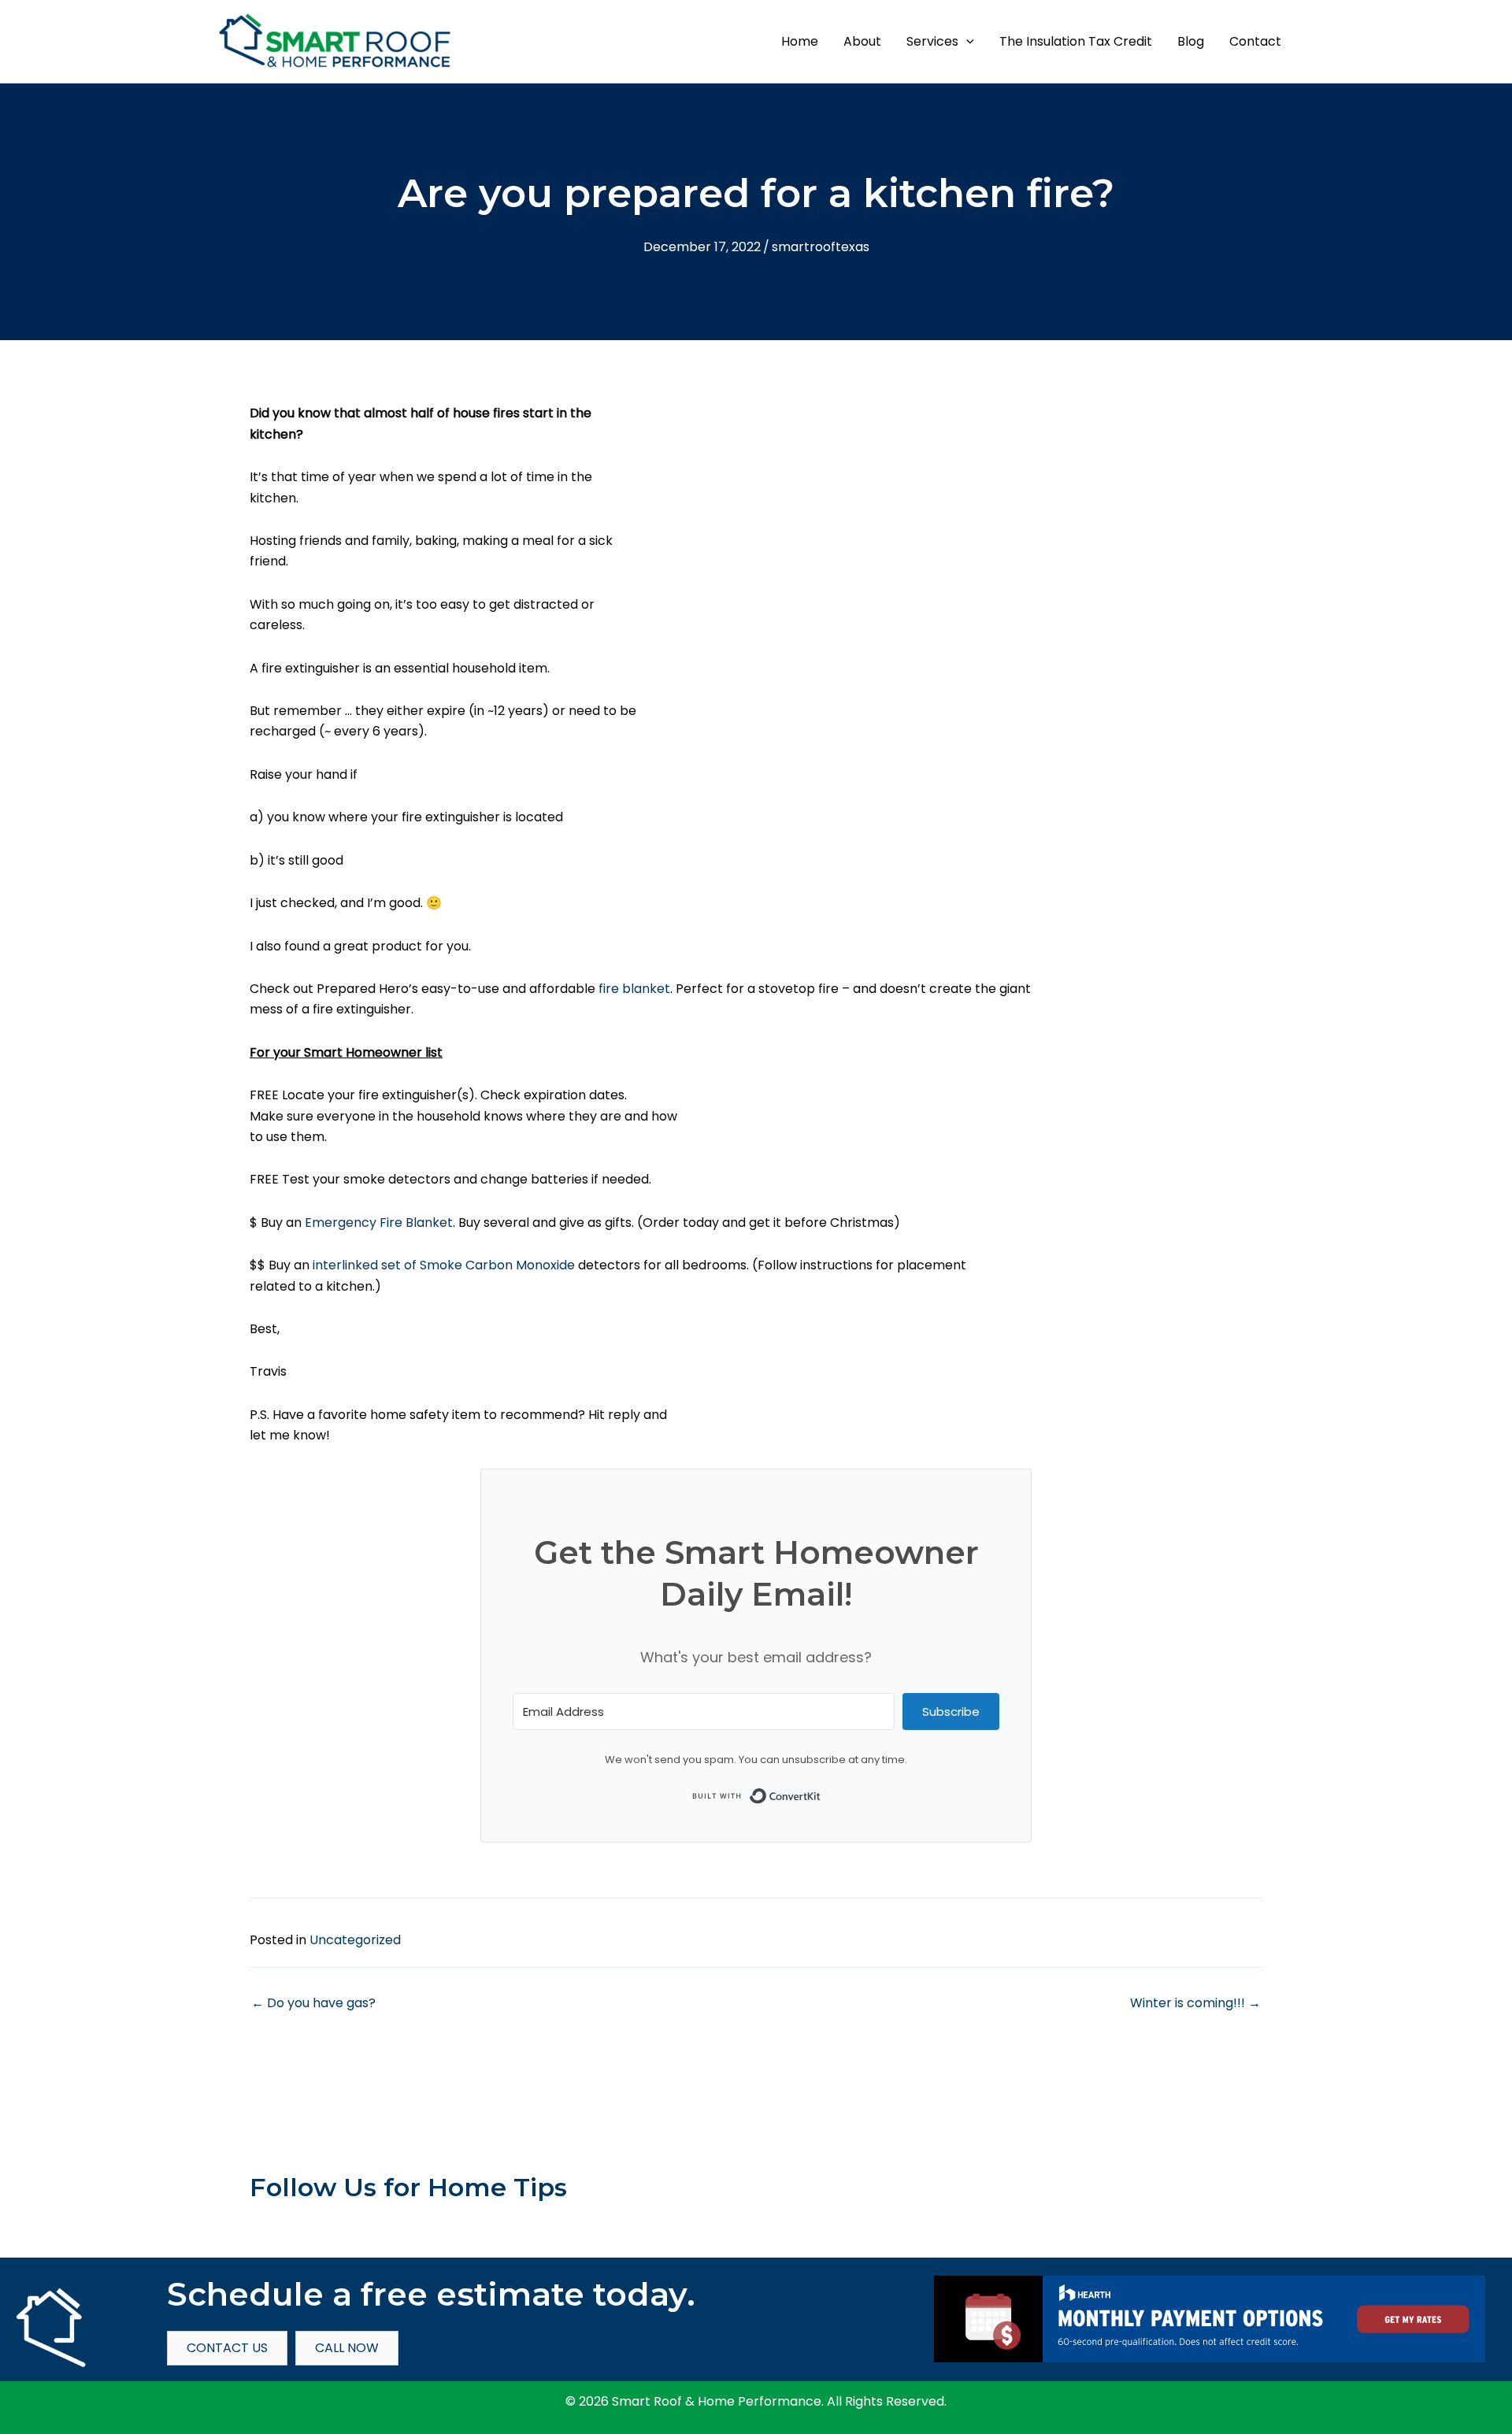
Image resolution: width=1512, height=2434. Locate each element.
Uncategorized (355, 1940)
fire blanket (634, 989)
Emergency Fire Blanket (379, 1223)
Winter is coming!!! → (1195, 2003)
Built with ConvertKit (821, 1793)
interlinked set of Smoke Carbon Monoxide (442, 1265)
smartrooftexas (821, 247)
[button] (966, 42)
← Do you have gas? (313, 2003)
